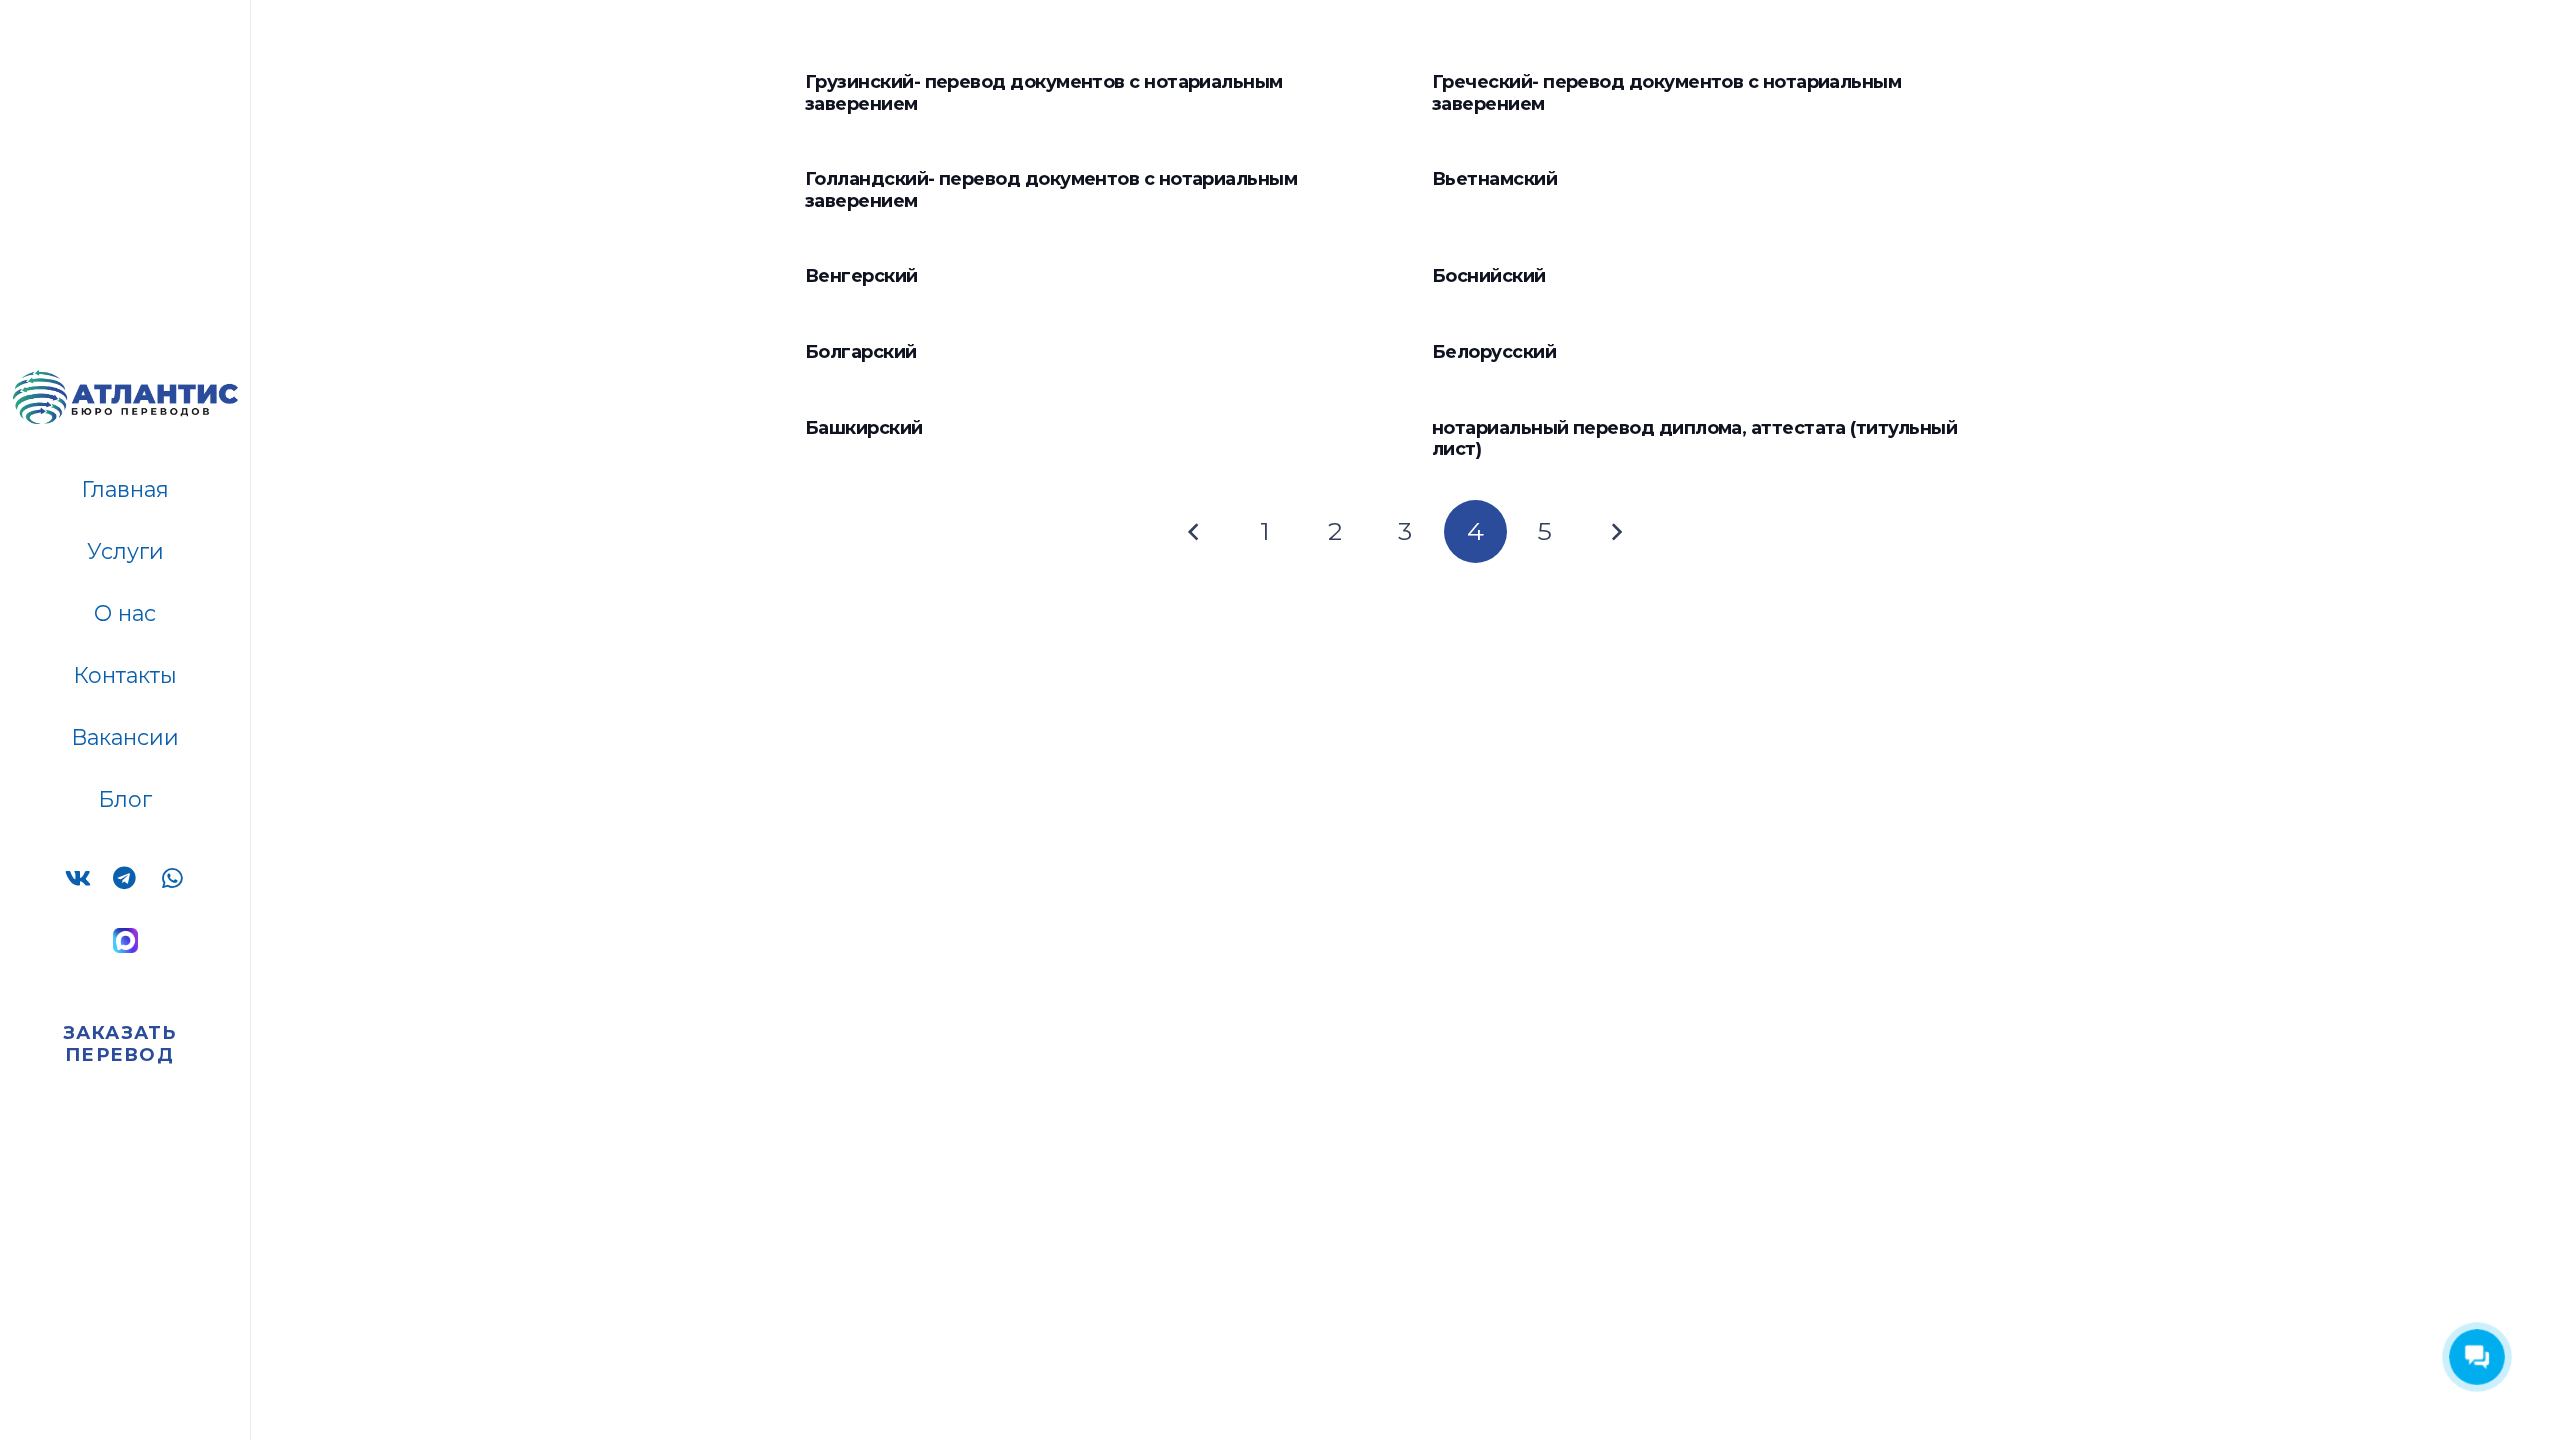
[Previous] (1194, 531)
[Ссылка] (125, 940)
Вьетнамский (1494, 179)
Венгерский (861, 276)
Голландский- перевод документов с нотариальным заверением (1051, 190)
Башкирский (864, 428)
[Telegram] (125, 879)
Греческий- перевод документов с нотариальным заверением (1666, 93)
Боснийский (1489, 276)
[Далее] (1615, 531)
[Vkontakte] (78, 879)
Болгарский (863, 352)
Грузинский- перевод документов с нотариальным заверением (1044, 93)
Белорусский (1494, 352)
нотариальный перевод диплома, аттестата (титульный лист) (1694, 439)
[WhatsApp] (171, 879)
